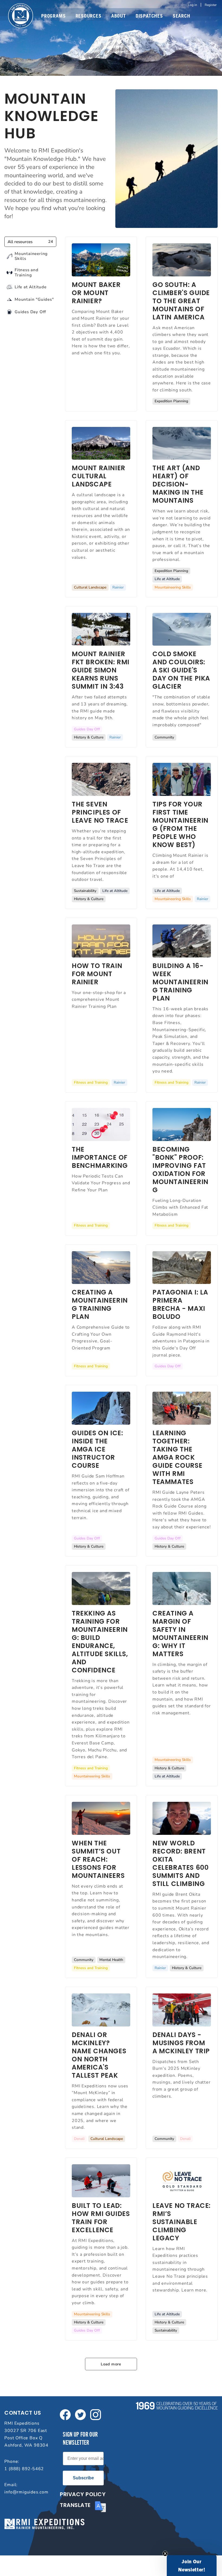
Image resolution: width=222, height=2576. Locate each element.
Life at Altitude (167, 579)
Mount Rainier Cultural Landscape (99, 476)
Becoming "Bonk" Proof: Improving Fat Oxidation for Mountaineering (180, 1170)
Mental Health (111, 1960)
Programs (53, 16)
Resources (89, 16)
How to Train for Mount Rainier (97, 974)
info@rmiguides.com (26, 2492)
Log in (192, 5)
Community (164, 737)
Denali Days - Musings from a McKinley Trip (181, 2043)
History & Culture (89, 737)
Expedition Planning (171, 401)
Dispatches (149, 16)
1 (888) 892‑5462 (24, 2469)
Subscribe (83, 2478)
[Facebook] (65, 2414)
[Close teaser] (165, 2554)
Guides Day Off (87, 729)
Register (211, 5)
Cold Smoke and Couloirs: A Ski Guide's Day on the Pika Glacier (181, 670)
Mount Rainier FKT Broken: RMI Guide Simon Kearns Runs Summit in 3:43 (101, 670)
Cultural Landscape (90, 587)
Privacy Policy (83, 2494)
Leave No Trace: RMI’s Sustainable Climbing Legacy (182, 2222)
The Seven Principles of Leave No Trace (100, 812)
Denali (79, 2139)
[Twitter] (80, 2414)
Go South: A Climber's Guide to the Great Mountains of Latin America (181, 301)
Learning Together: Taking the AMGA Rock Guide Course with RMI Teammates (177, 1457)
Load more (111, 2364)
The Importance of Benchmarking (100, 1157)
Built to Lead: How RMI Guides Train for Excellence (101, 2218)
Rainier (118, 587)
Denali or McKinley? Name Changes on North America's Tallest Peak (99, 2055)
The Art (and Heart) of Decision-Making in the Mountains (178, 484)
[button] (192, 2566)
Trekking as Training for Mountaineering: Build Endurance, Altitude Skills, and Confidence (100, 1642)
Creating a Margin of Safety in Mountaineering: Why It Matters (180, 1634)
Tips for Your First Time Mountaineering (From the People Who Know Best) (180, 824)
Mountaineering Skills (173, 587)
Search (182, 16)
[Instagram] (96, 2414)
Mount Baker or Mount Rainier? (96, 293)
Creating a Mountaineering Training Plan (100, 1304)
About (119, 16)
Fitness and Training (91, 1082)
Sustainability (85, 891)
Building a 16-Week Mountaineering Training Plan (180, 982)
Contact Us (23, 2413)
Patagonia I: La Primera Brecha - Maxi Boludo (180, 1304)
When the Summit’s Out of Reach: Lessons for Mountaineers (98, 1859)
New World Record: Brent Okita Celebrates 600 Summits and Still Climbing (180, 1863)
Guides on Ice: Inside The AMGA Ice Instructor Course (97, 1449)
